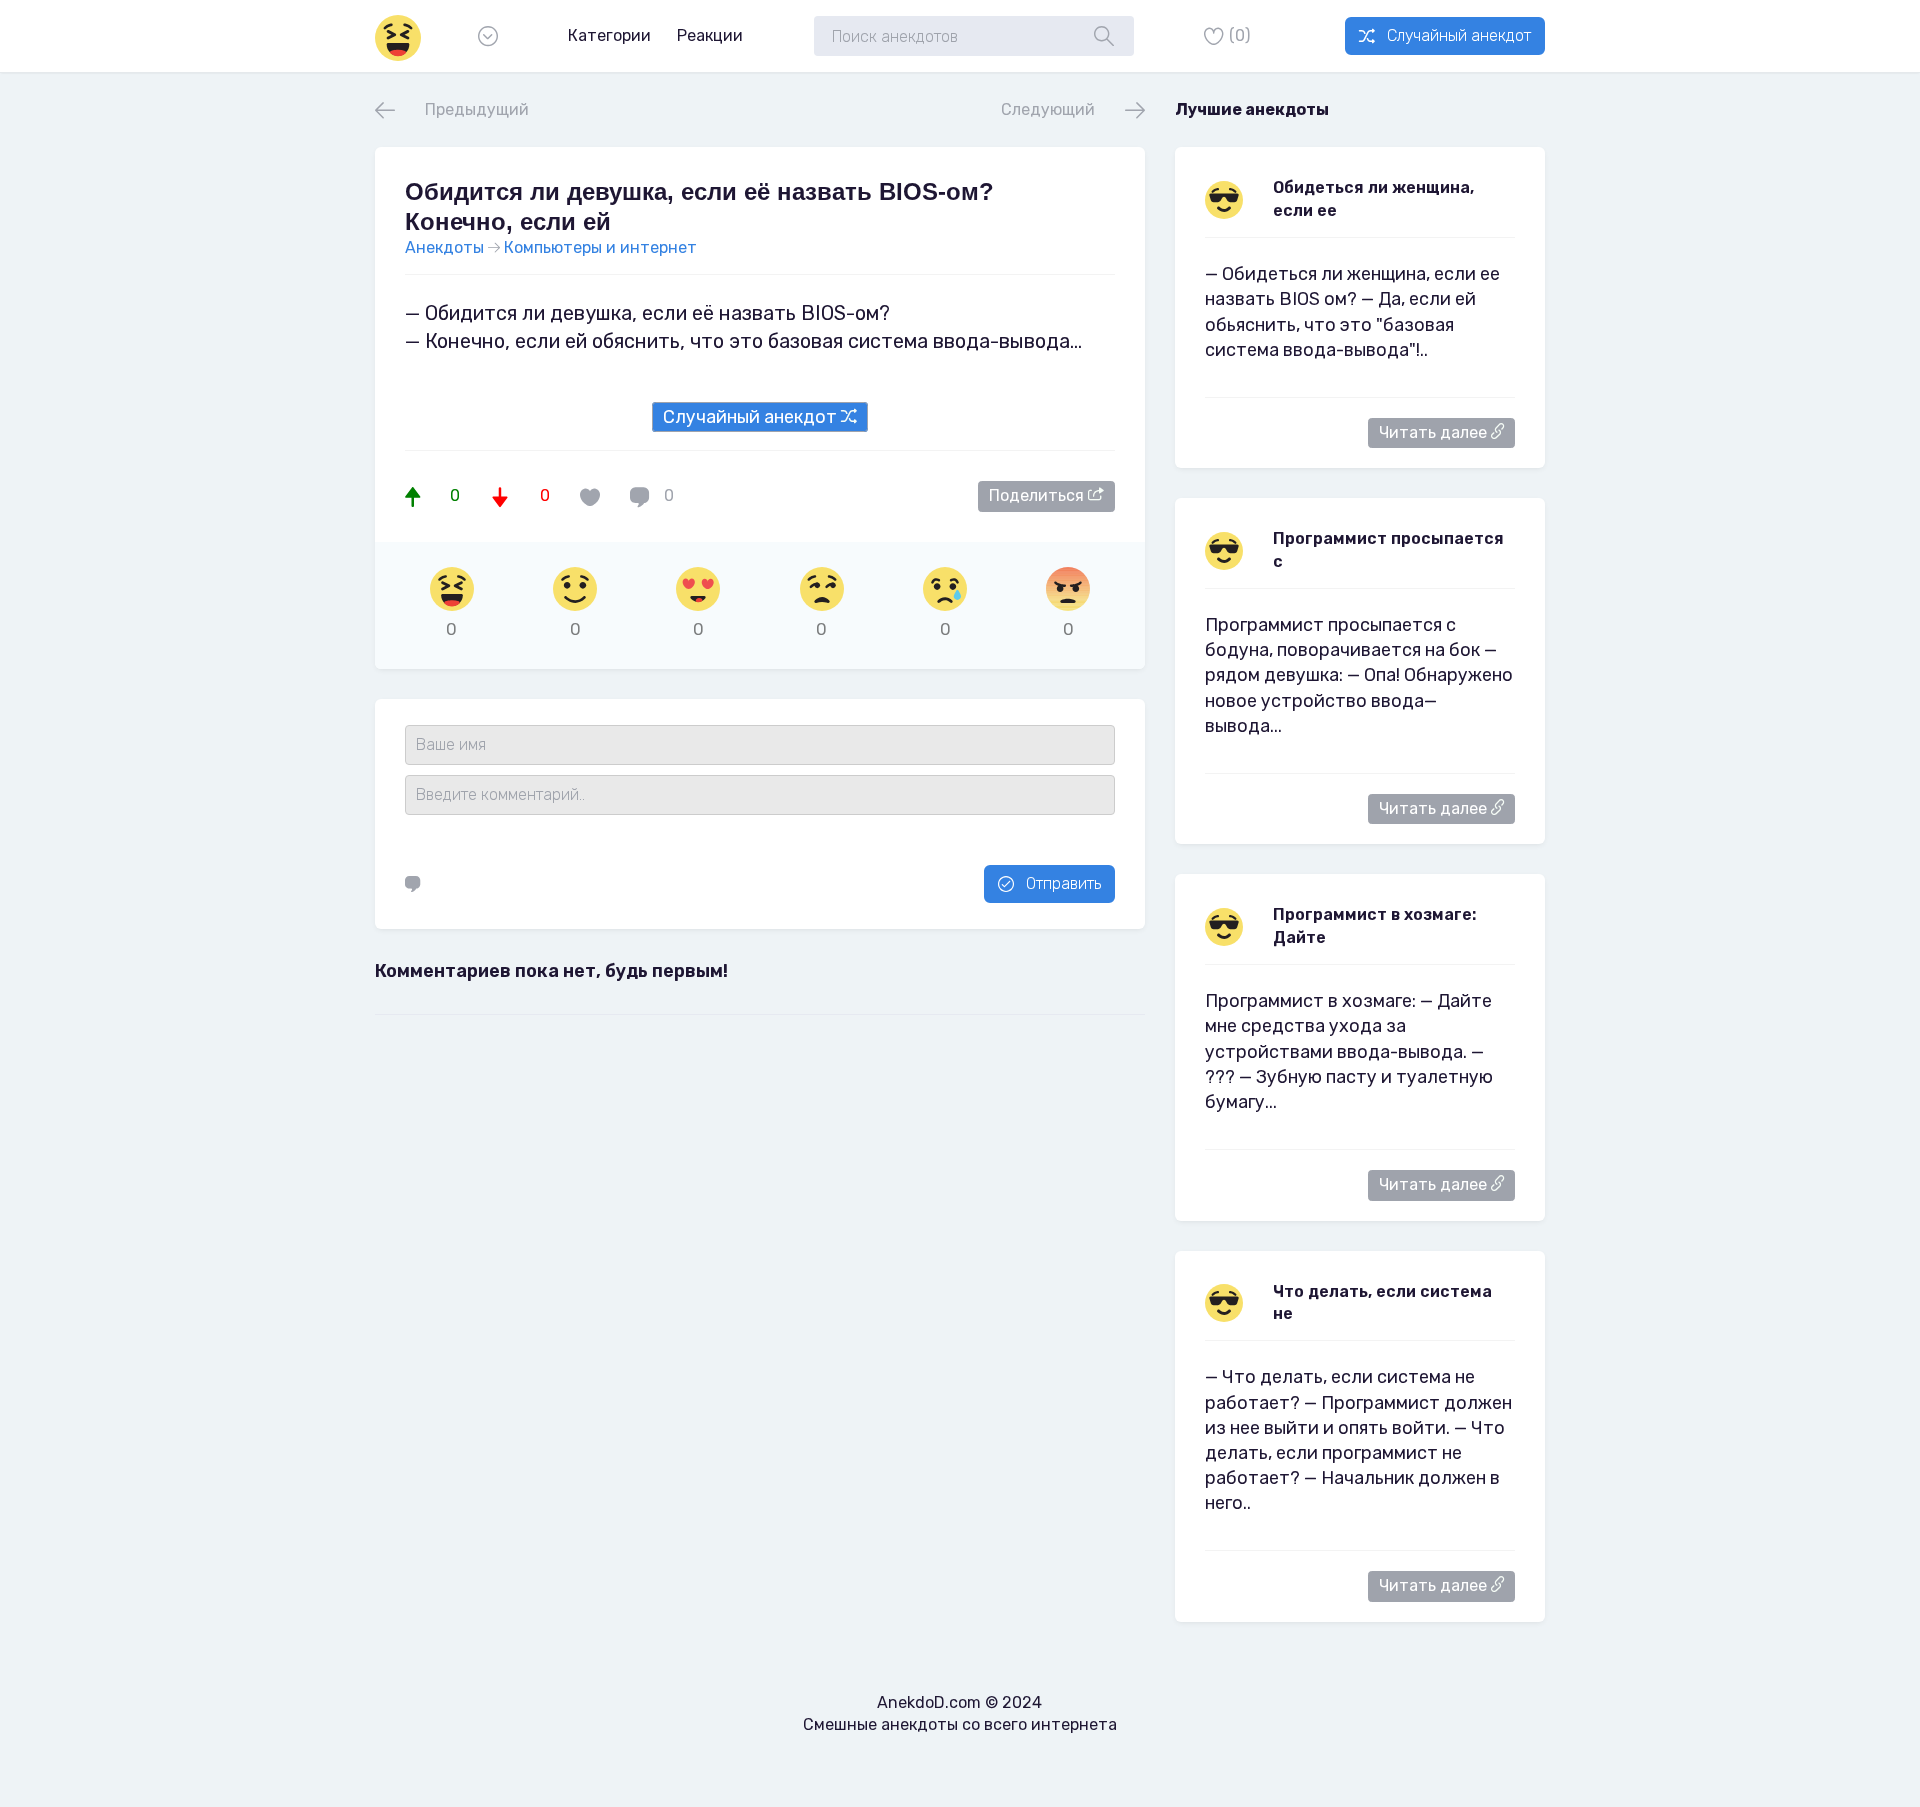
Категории (609, 35)
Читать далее (1435, 432)
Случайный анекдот (1459, 35)
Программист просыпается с (1388, 549)
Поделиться (1038, 495)
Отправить (1063, 883)
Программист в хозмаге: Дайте (1374, 925)
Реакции (710, 35)
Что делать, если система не (1382, 1302)
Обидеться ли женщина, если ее (1373, 198)
